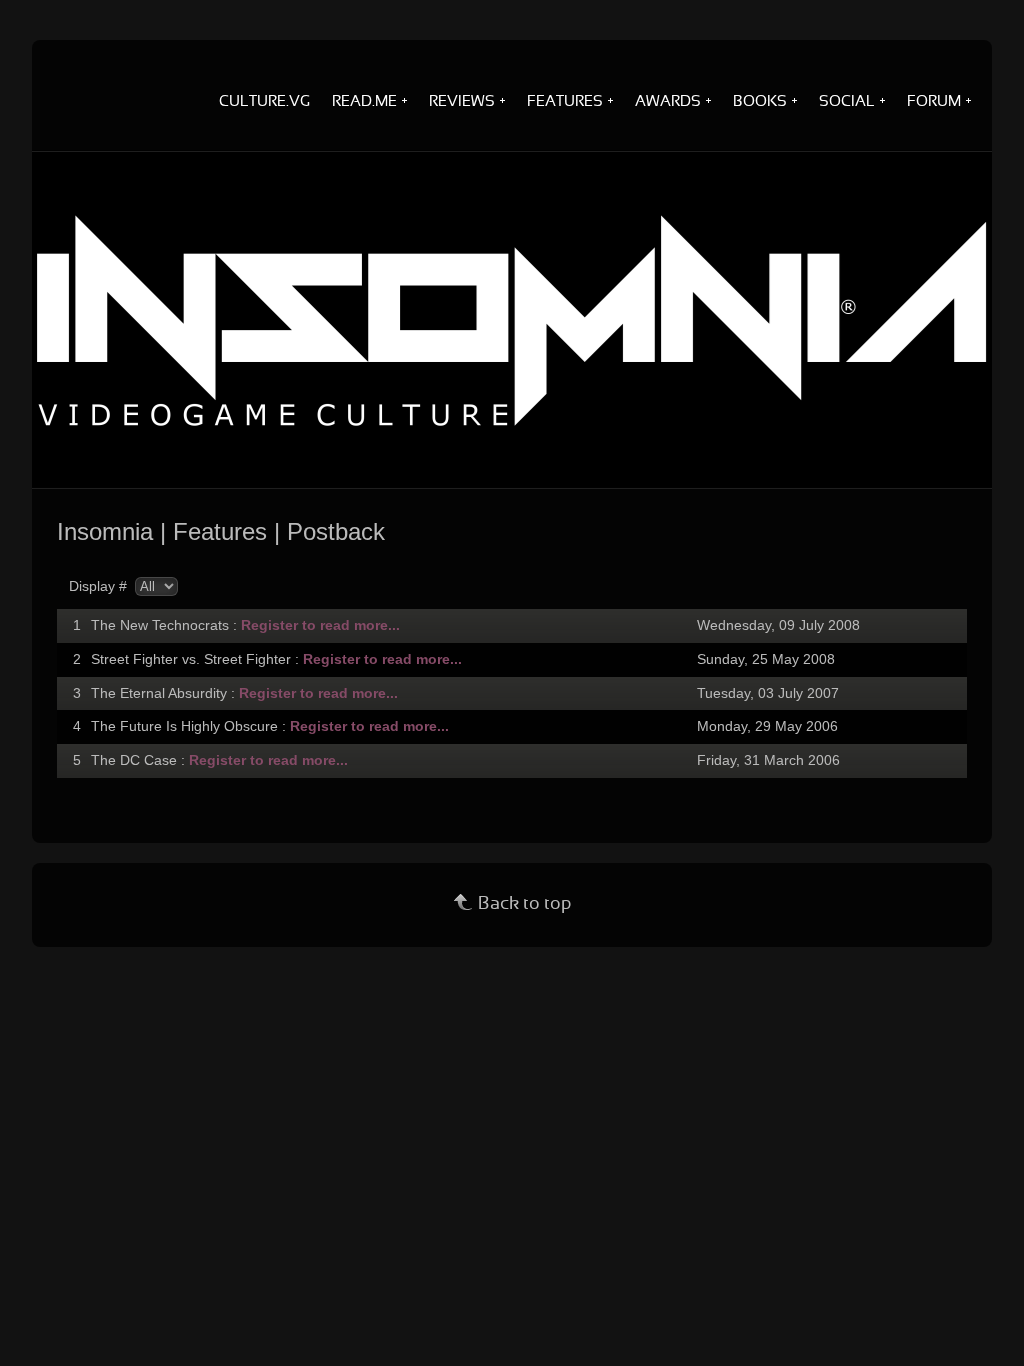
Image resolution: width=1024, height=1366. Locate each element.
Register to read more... (320, 625)
